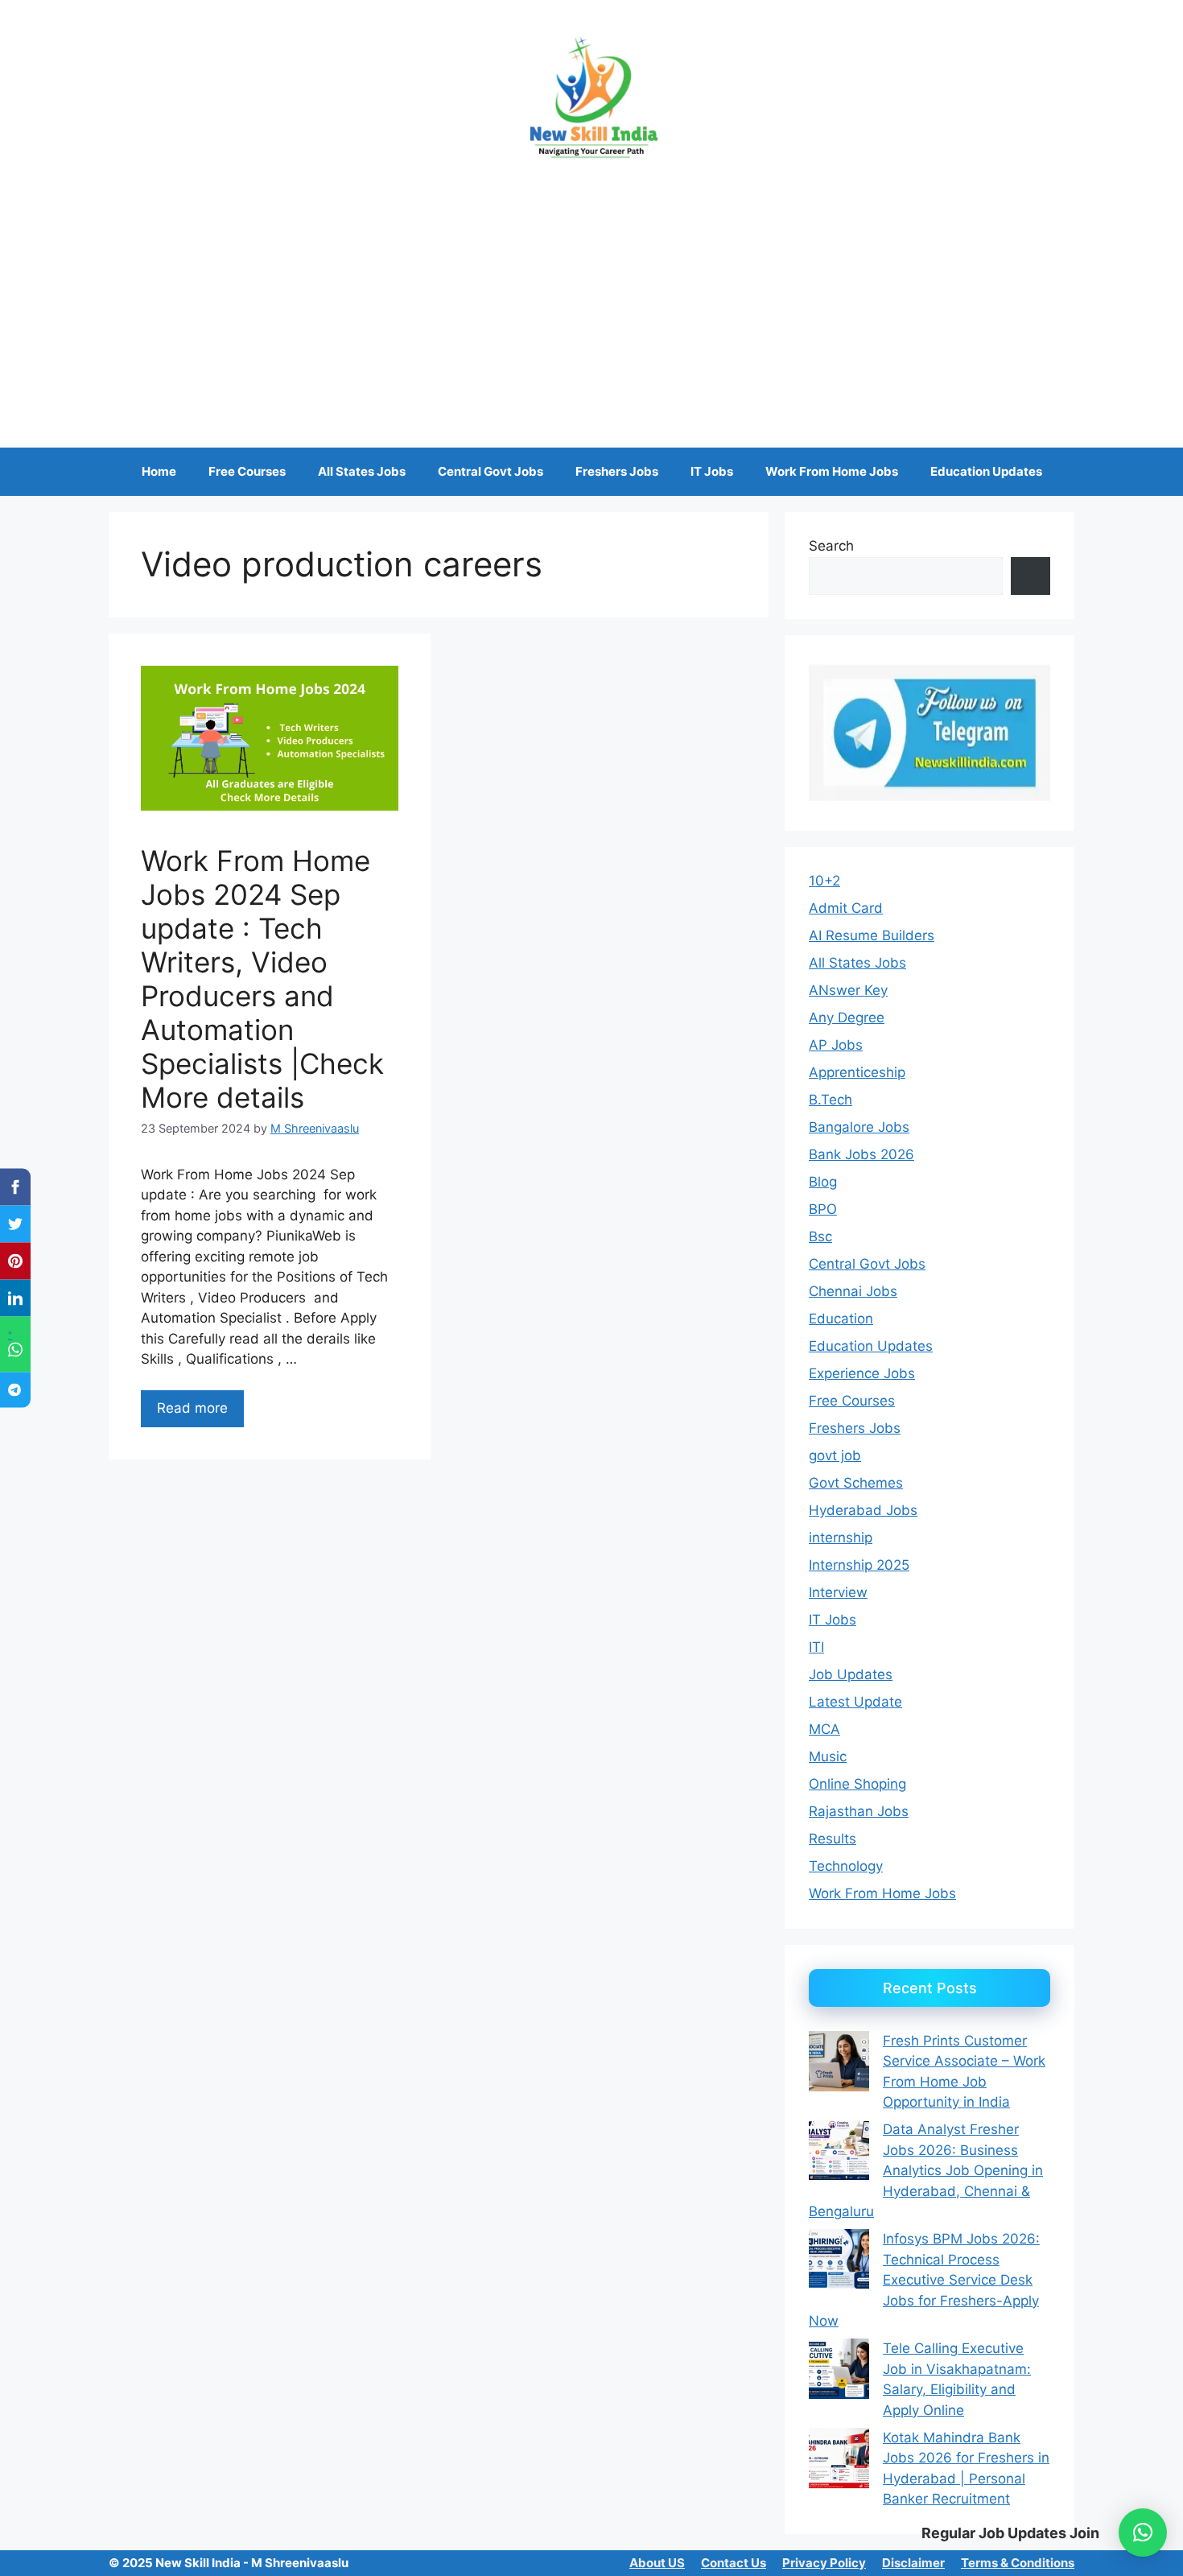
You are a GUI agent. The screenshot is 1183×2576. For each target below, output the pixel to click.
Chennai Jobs (853, 1291)
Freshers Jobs (617, 471)
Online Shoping (857, 1784)
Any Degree (847, 1018)
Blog (823, 1182)
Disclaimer (913, 2563)
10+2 (824, 881)
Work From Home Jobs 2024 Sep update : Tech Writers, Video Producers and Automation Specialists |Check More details (262, 979)
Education (841, 1319)
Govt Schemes (856, 1483)
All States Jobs (362, 471)
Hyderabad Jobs (863, 1510)
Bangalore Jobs (859, 1127)
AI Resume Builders (872, 935)
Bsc (820, 1236)
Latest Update (855, 1702)
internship (841, 1538)
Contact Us (734, 2563)
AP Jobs (836, 1045)
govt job (835, 1455)
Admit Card (846, 908)
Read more (192, 1408)
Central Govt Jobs (491, 471)
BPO (823, 1209)
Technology (846, 1866)
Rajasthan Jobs (859, 1811)
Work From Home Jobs (832, 471)
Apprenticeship (857, 1072)
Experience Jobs (862, 1373)
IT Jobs (712, 471)
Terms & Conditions (1018, 2563)
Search (831, 546)
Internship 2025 (859, 1565)
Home (159, 471)
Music (828, 1757)
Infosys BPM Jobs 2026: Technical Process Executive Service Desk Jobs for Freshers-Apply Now (924, 2280)
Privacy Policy (824, 2563)
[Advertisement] (591, 295)
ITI (816, 1647)
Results (833, 1839)
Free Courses (247, 471)
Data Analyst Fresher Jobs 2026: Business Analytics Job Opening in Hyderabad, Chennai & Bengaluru (926, 2170)
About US (657, 2563)
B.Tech (831, 1100)
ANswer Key (848, 990)
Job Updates (851, 1674)
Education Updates (986, 471)
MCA (824, 1729)
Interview (838, 1592)
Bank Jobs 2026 (861, 1154)
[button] (1143, 2533)
